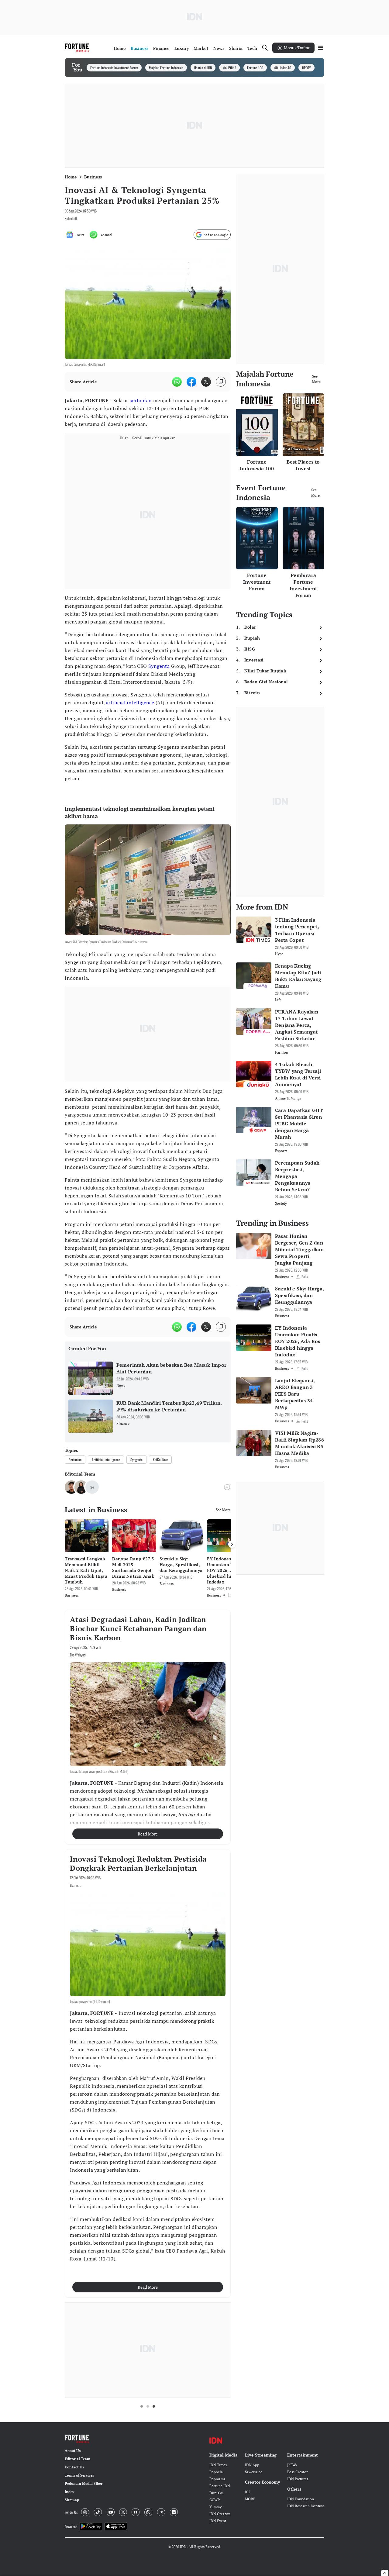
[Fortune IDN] (78, 48)
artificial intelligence (130, 703)
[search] (265, 48)
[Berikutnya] (232, 1544)
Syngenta (159, 666)
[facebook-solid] (191, 382)
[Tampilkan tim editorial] (227, 1487)
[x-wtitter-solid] (206, 382)
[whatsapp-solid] (177, 382)
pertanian (141, 400)
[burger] (321, 48)
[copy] (221, 382)
